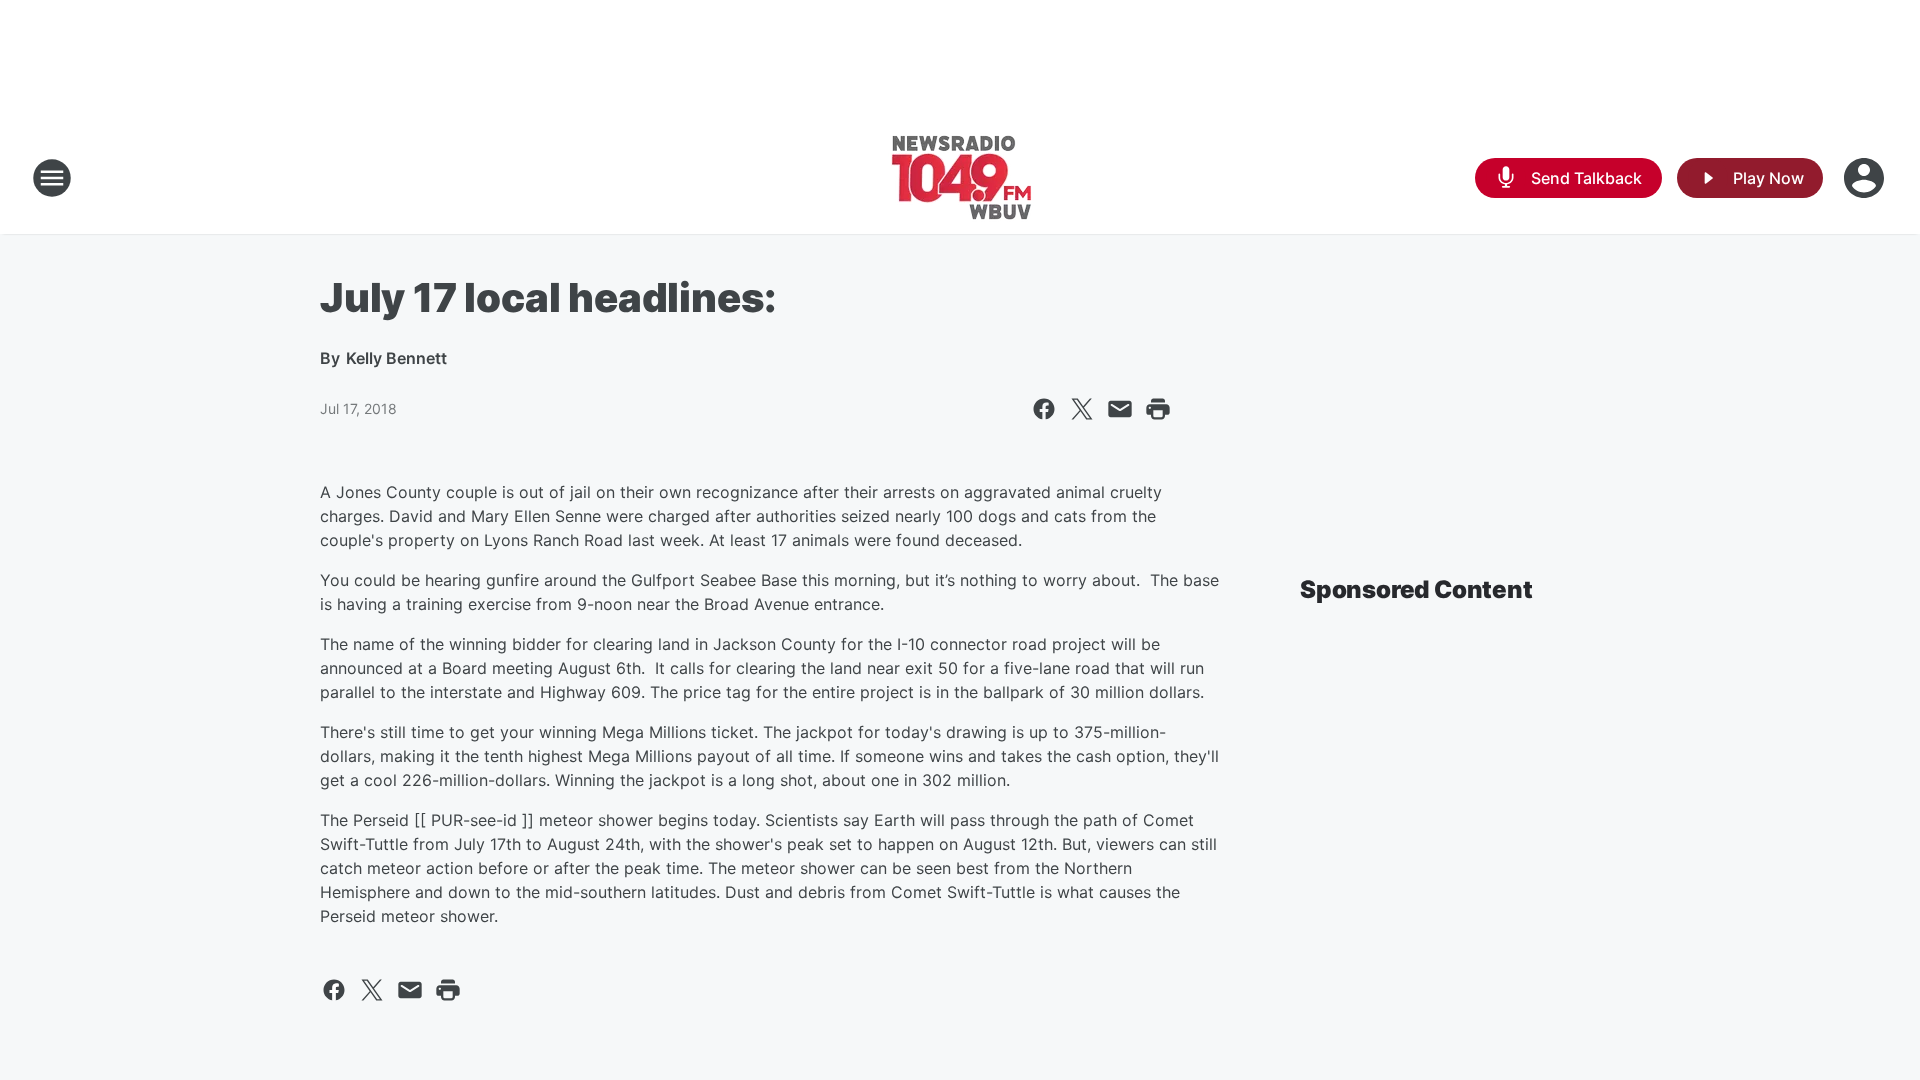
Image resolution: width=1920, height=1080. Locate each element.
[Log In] (1866, 178)
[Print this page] (1158, 409)
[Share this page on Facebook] (1044, 409)
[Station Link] (960, 178)
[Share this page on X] (1082, 409)
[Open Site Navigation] (52, 178)
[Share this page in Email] (1120, 409)
